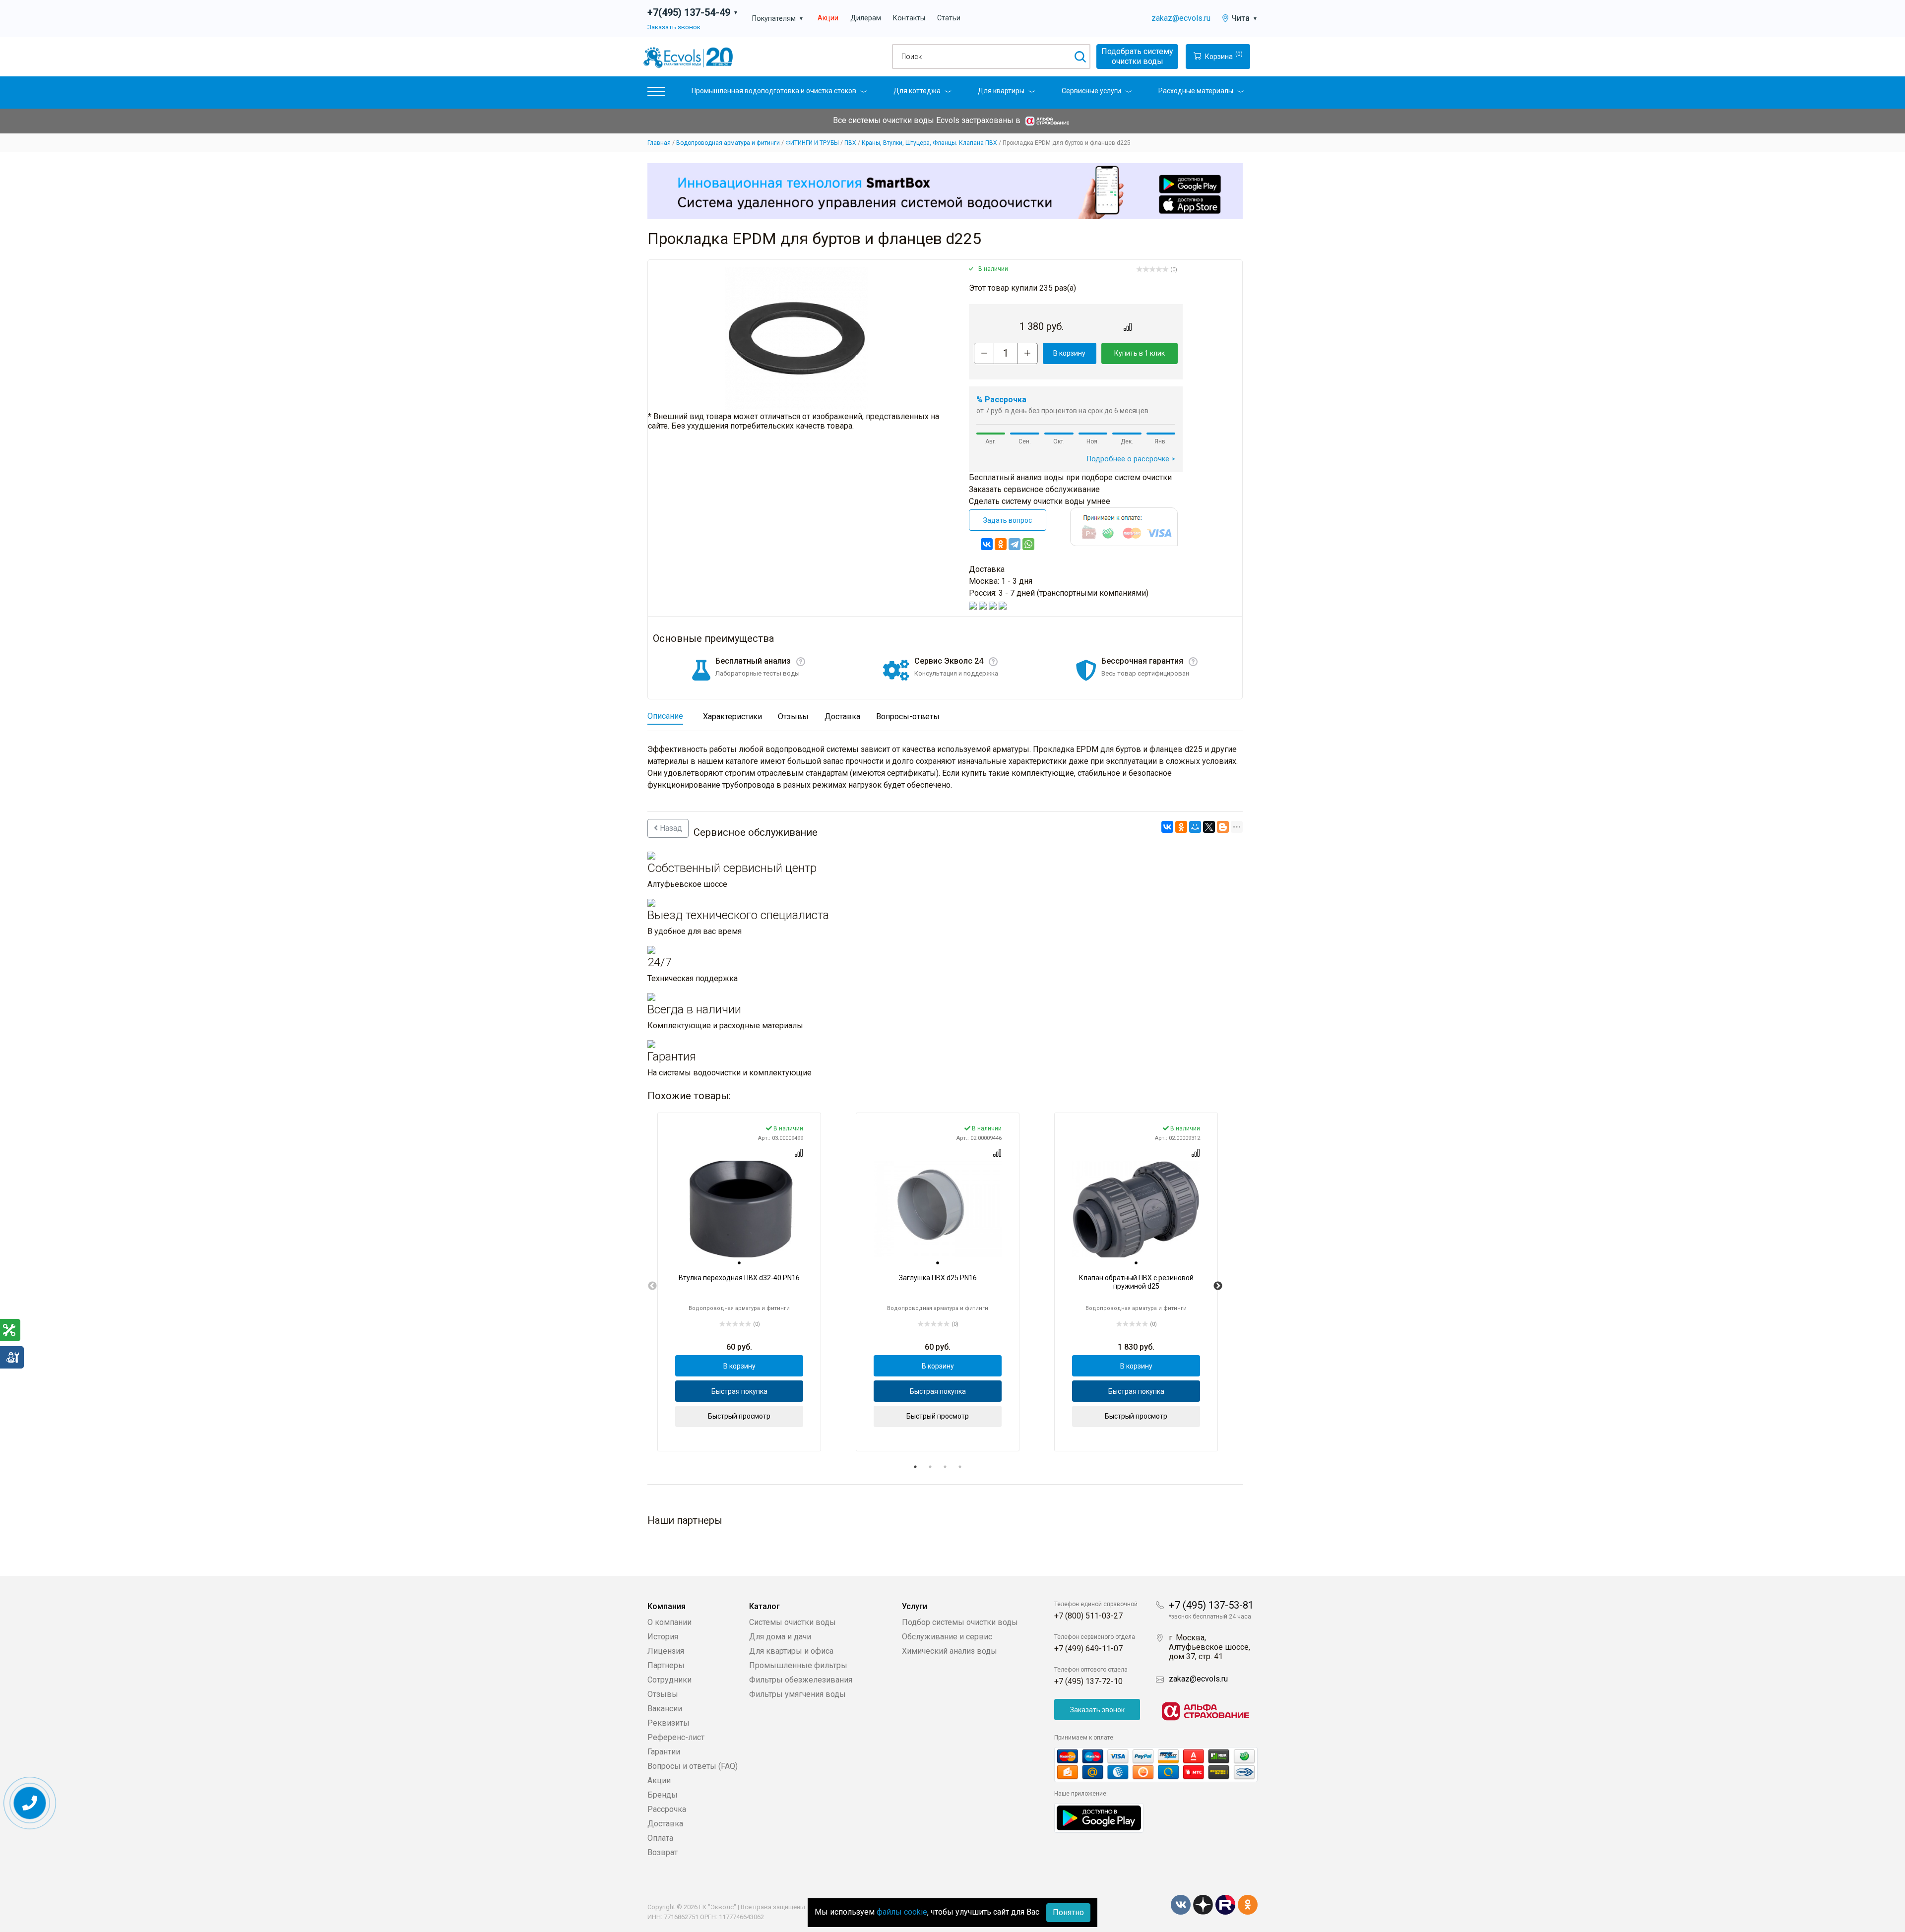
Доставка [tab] (842, 717)
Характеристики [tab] (732, 717)
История (663, 1637)
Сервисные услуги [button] (1091, 91)
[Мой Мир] (1195, 827)
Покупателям (778, 19)
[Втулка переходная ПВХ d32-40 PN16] (739, 1209)
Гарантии (664, 1752)
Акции (828, 18)
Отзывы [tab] (793, 717)
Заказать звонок (674, 27)
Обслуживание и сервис (947, 1637)
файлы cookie (902, 1912)
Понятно (1068, 1912)
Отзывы (663, 1694)
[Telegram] (1015, 544)
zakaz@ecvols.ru (1181, 18)
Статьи (949, 18)
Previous (652, 1286)
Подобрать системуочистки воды (1137, 56)
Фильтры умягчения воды (797, 1694)
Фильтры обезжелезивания (801, 1680)
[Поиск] (1080, 57)
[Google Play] (1099, 1817)
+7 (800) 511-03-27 (1088, 1616)
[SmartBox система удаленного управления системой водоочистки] (945, 191)
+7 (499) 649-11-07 (1088, 1649)
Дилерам (866, 18)
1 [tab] (915, 1467)
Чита (1244, 18)
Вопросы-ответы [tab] (908, 717)
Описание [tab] (665, 716)
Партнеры (666, 1665)
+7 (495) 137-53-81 (1211, 1605)
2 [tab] (930, 1467)
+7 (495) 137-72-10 (1088, 1681)
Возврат (663, 1852)
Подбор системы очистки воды (960, 1622)
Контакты (909, 18)
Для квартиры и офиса (791, 1651)
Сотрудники (669, 1680)
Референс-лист (676, 1737)
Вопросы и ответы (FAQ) (693, 1766)
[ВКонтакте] (987, 544)
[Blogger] (1223, 827)
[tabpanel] (739, 1282)
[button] (656, 93)
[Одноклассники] (1001, 544)
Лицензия (666, 1651)
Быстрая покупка (739, 1391)
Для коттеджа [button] (917, 91)
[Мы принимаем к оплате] (1156, 1765)
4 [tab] (960, 1467)
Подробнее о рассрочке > (1131, 459)
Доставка (665, 1824)
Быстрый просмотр (739, 1416)
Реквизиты (668, 1723)
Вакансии (665, 1709)
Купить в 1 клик (1140, 353)
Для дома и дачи (780, 1637)
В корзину (1069, 353)
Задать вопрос (1008, 520)
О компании (669, 1622)
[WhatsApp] (1028, 544)
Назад (670, 828)
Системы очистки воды (793, 1622)
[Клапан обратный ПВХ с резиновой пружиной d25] (1136, 1209)
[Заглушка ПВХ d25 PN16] (938, 1209)
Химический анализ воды (950, 1651)
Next (1218, 1286)
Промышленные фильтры (798, 1665)
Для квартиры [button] (1001, 91)
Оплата (660, 1838)
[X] (1209, 827)
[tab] (739, 1263)
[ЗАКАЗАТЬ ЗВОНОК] (30, 1803)
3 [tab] (945, 1467)
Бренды (663, 1795)
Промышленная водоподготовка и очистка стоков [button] (774, 91)
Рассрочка (667, 1809)
